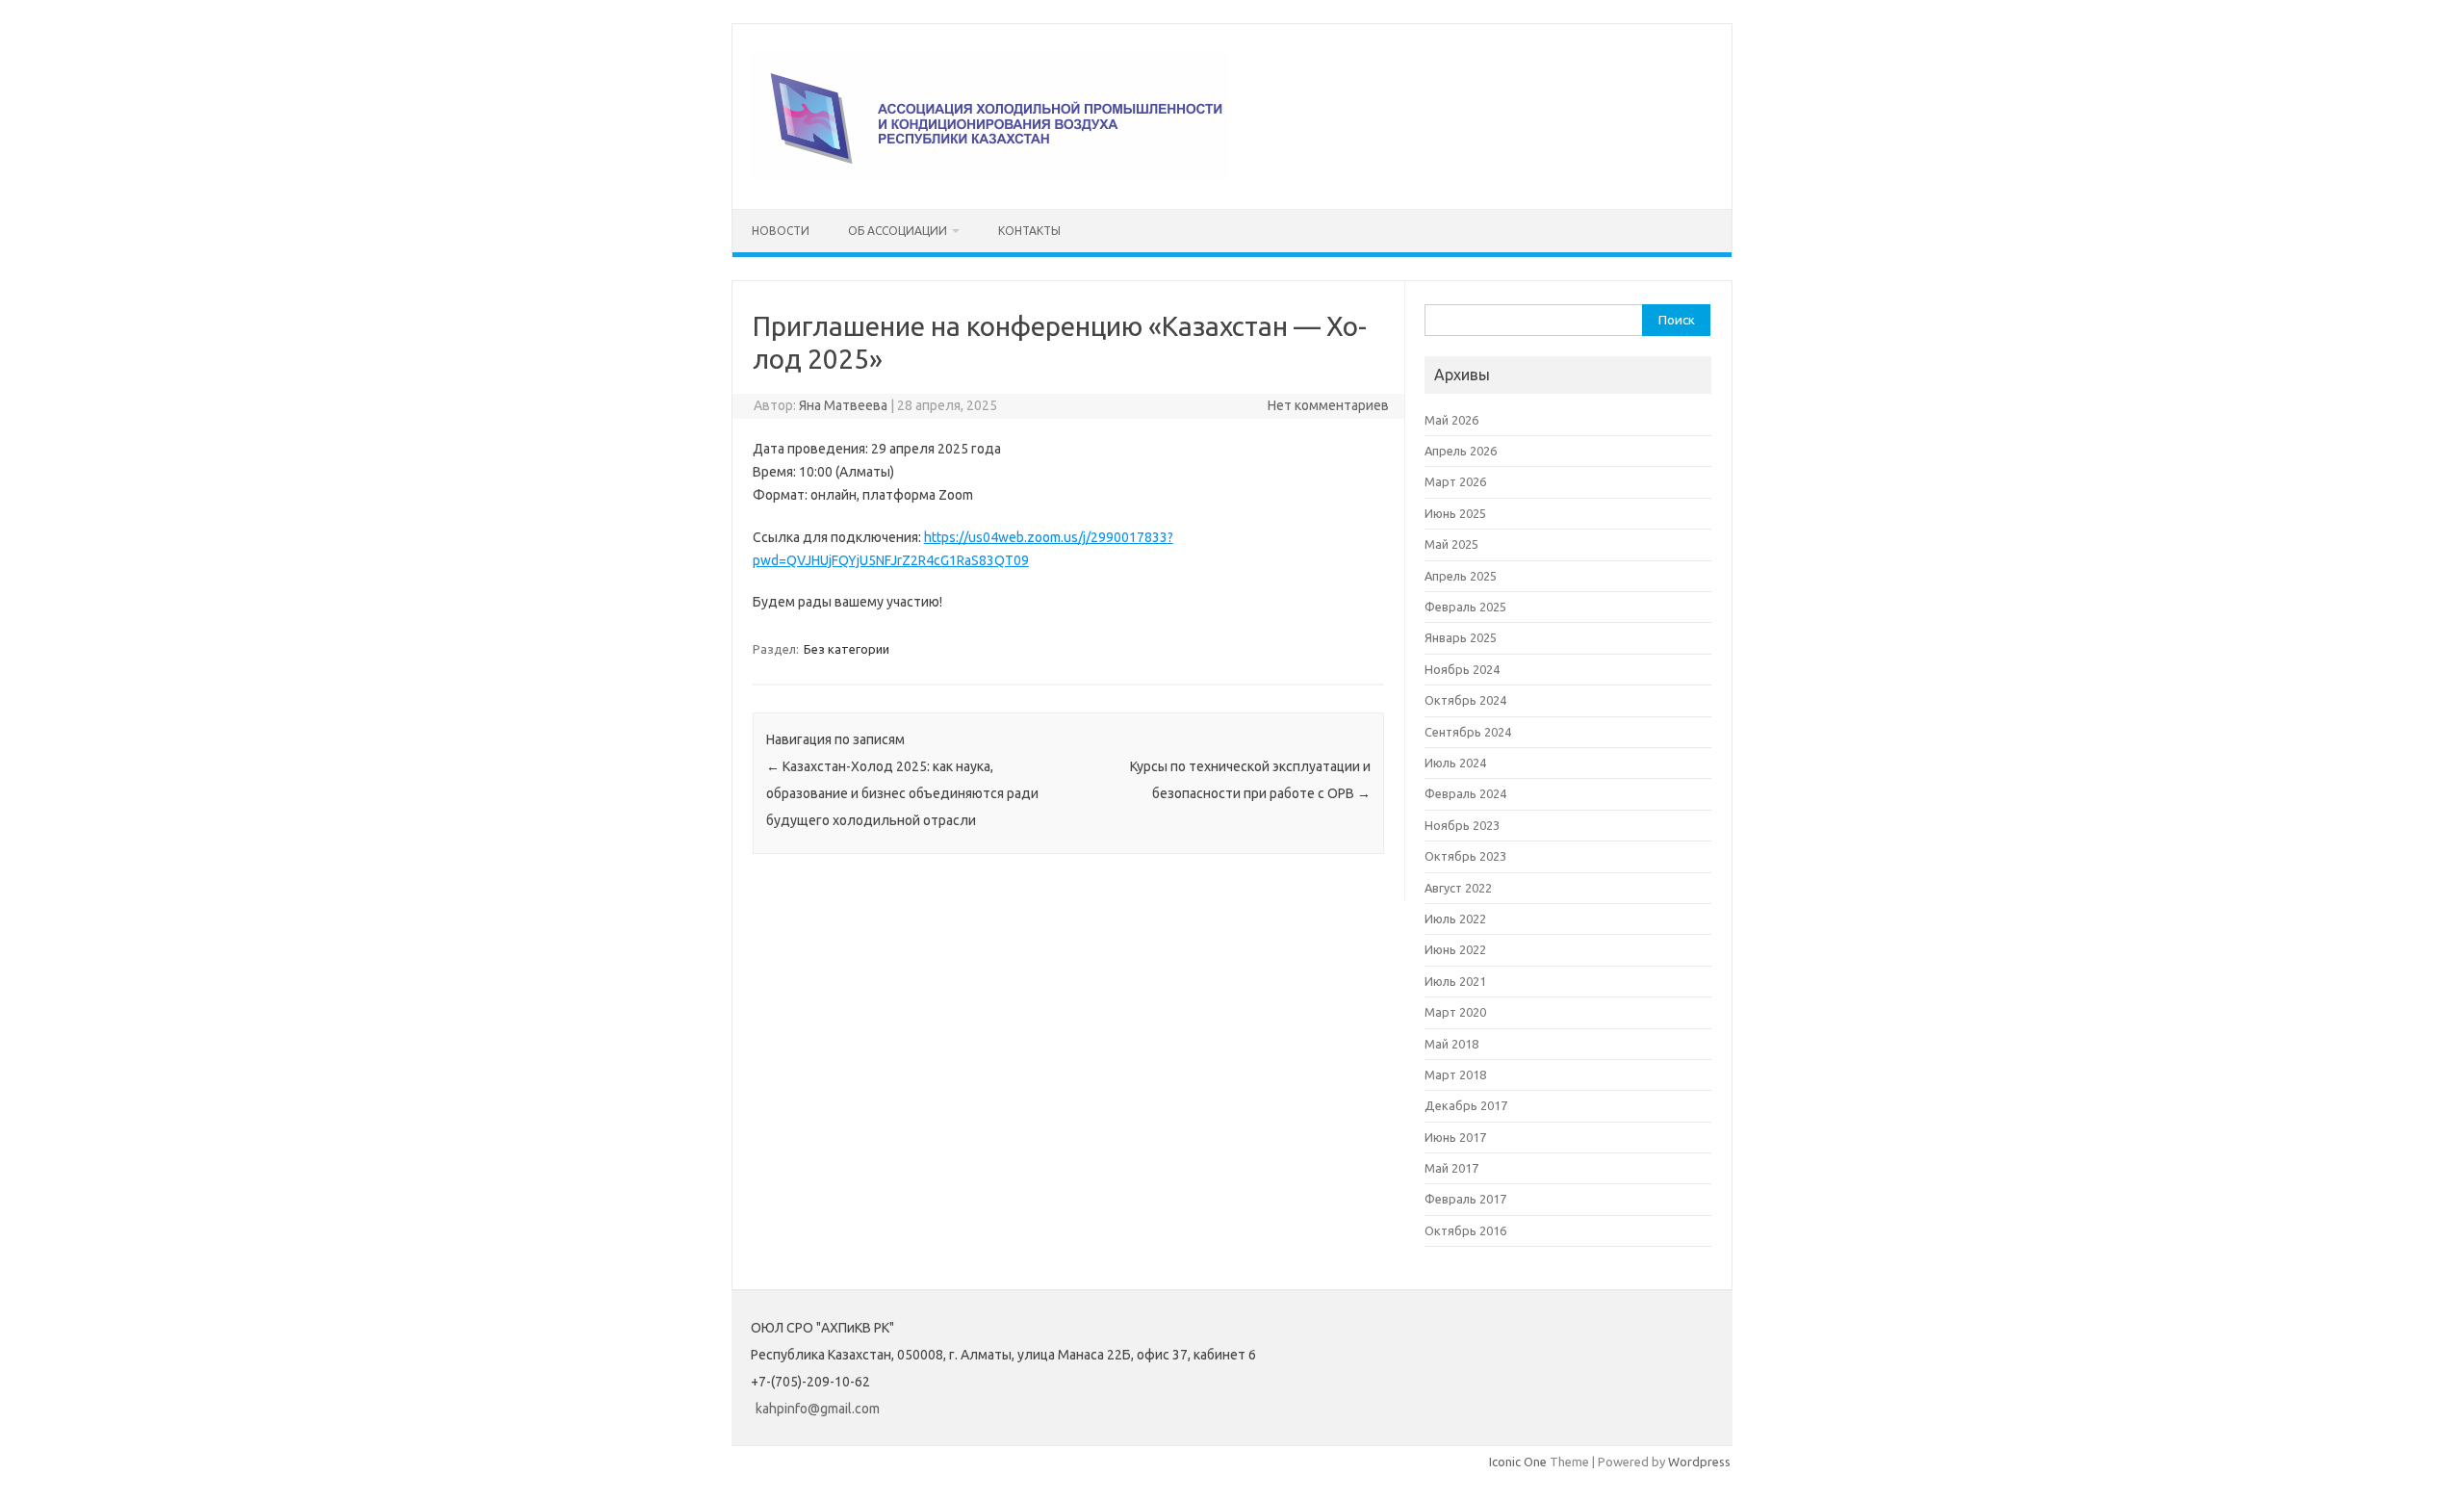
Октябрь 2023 (1465, 856)
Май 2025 (1451, 544)
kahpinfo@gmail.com (818, 1409)
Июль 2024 (1455, 763)
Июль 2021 (1455, 981)
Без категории (847, 649)
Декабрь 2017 (1466, 1105)
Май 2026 (1451, 420)
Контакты (1029, 231)
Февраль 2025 (1465, 607)
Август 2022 (1458, 888)
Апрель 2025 (1461, 576)
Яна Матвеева (843, 405)
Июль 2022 (1455, 919)
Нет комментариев (1328, 405)
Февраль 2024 (1465, 793)
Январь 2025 (1461, 637)
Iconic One (1518, 1462)
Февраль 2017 (1465, 1199)
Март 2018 (1455, 1074)
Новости (781, 231)
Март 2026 (1455, 481)
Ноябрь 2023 (1462, 825)
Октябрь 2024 (1465, 700)
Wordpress (1699, 1462)
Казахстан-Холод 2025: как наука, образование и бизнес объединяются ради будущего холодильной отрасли (902, 793)
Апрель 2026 (1461, 451)
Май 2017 (1451, 1168)
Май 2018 (1451, 1044)
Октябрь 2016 (1465, 1230)
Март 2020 (1455, 1012)
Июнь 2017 (1455, 1137)
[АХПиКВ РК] (989, 176)
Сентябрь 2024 (1468, 732)
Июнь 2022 (1455, 949)
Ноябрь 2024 (1462, 669)
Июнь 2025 (1455, 513)
